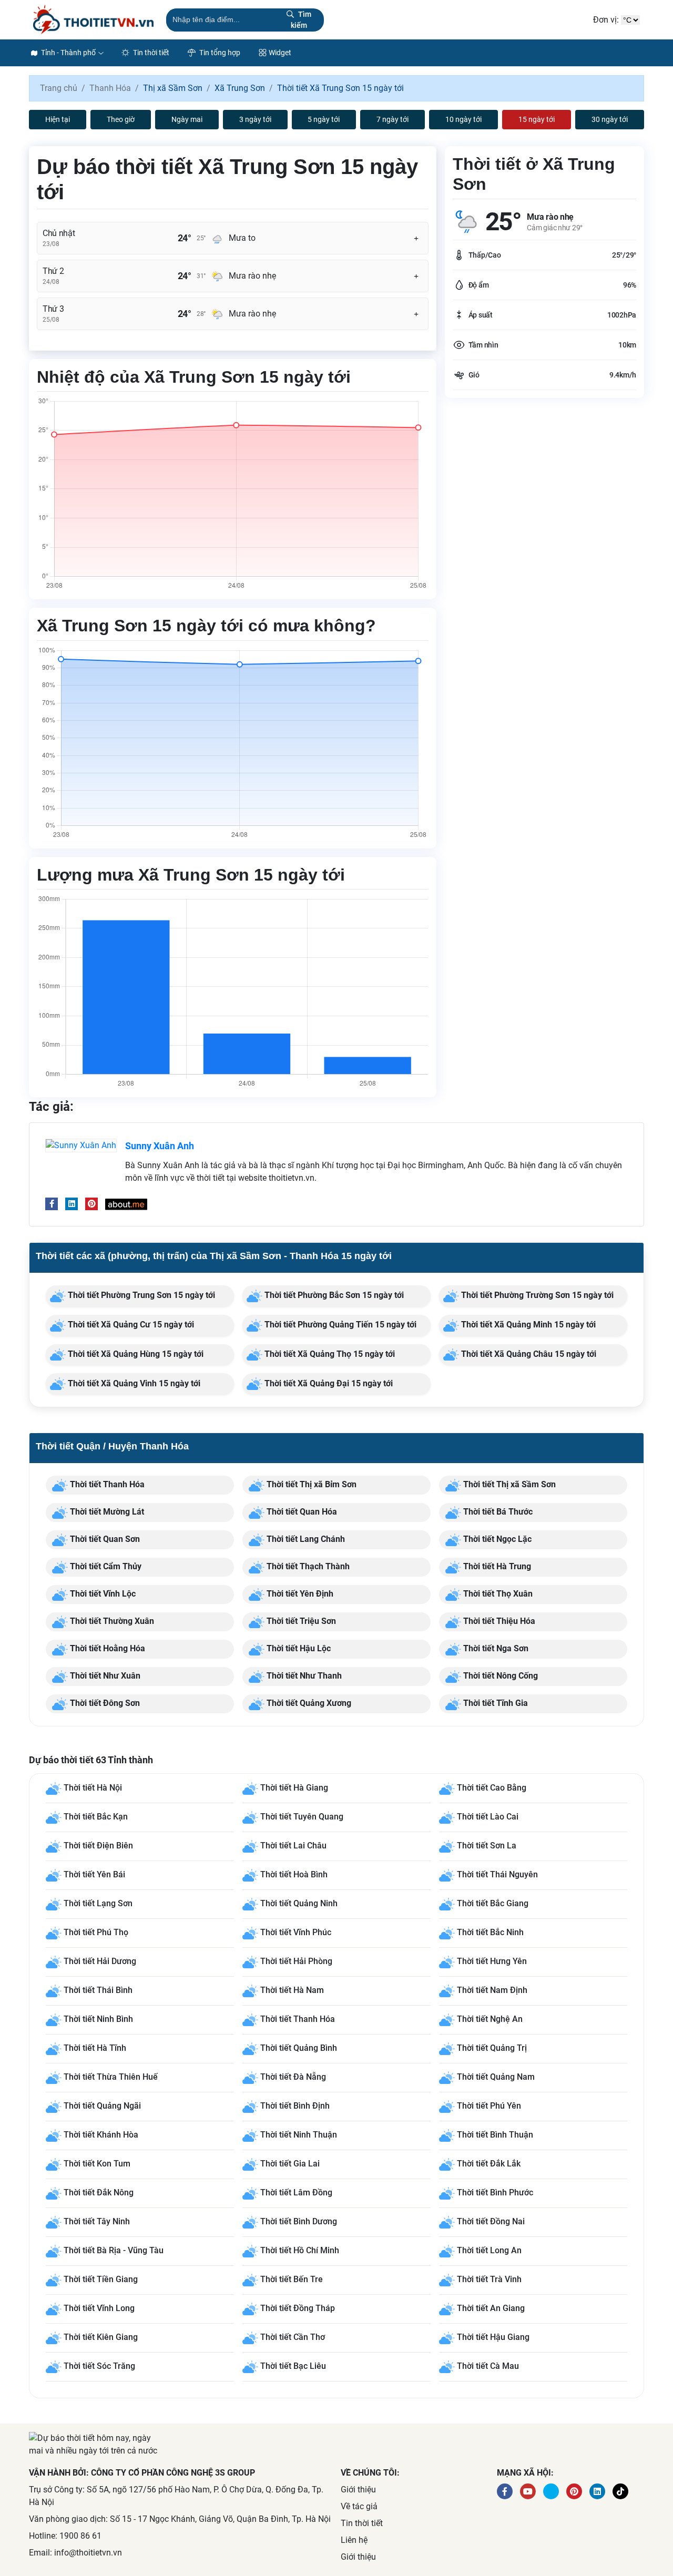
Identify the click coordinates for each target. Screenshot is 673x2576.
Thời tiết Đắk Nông (99, 2192)
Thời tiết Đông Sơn (104, 1703)
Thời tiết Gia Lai (290, 2164)
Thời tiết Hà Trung (496, 1566)
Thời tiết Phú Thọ (96, 1932)
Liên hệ (354, 2540)
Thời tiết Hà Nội (93, 1788)
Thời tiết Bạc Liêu (293, 2366)
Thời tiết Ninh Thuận (299, 2135)
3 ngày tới (255, 119)
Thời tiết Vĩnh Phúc (296, 1932)
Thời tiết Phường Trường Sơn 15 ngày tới (536, 1295)
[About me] (126, 1204)
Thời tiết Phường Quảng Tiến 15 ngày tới (339, 1325)
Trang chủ (59, 88)
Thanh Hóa (110, 88)
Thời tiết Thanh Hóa (106, 1484)
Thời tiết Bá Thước (497, 1512)
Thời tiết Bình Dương (299, 2221)
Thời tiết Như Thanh (303, 1676)
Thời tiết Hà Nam (292, 1990)
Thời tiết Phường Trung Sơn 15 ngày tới (140, 1295)
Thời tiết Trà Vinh (489, 2279)
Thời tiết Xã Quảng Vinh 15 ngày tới (133, 1383)
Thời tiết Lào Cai (488, 1817)
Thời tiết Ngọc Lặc (496, 1539)
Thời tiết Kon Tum (97, 2164)
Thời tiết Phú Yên (489, 2106)
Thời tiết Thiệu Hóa (498, 1621)
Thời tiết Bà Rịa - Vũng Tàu (114, 2250)
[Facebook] (52, 1204)
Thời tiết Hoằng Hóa (106, 1648)
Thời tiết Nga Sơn (495, 1648)
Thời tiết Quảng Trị (492, 2048)
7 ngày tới (392, 119)
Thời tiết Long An (489, 2250)
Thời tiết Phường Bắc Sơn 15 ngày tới (333, 1295)
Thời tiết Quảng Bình (299, 2048)
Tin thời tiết (150, 53)
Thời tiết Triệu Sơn (300, 1621)
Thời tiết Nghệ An (490, 2019)
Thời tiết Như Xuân (104, 1676)
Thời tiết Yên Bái (94, 1874)
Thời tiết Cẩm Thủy (105, 1566)
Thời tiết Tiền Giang (101, 2279)
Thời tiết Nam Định (492, 1990)
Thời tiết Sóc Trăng (99, 2366)
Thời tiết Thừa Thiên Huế (111, 2077)
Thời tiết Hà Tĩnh (95, 2048)
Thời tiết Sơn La (487, 1846)
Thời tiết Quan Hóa (301, 1512)
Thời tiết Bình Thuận (495, 2135)
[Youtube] (528, 2491)
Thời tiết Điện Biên (98, 1846)
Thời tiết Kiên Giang (101, 2337)
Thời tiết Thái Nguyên (497, 1874)
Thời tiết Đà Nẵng (293, 2077)
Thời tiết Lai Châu (293, 1846)
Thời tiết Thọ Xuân (497, 1594)
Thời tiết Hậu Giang (493, 2337)
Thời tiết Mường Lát (106, 1512)
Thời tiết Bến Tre (292, 2279)
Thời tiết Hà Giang (294, 1788)
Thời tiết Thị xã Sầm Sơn (508, 1484)
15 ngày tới (537, 119)
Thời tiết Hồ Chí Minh (300, 2250)
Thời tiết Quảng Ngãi (102, 2106)
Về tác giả (359, 2506)
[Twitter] (551, 2491)
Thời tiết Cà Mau (488, 2366)
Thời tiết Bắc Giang (493, 1903)
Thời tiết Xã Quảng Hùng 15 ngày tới (135, 1354)
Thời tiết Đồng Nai (491, 2221)
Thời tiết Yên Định (299, 1594)
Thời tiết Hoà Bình (294, 1874)
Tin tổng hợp (219, 53)
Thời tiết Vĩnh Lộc (102, 1594)
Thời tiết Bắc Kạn (96, 1817)
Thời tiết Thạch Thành (307, 1566)
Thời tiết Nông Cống (499, 1676)
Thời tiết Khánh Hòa (101, 2135)
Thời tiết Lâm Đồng (296, 2192)
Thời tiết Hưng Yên (492, 1961)
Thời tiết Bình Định (295, 2106)
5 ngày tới (324, 119)
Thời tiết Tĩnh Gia (494, 1703)
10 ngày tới (463, 119)
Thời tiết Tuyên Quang (302, 1817)
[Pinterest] (91, 1204)
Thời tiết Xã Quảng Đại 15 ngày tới (328, 1383)
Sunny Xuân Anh (160, 1146)
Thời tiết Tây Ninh (97, 2221)
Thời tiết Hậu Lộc (298, 1648)
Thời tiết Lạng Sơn (98, 1903)
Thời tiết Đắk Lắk (489, 2164)
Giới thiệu (358, 2490)
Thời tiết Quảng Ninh (299, 1903)
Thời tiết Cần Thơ (293, 2337)
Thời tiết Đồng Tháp (298, 2308)
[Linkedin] (72, 1204)
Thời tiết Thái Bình (98, 1990)
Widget (280, 53)
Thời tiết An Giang (491, 2308)
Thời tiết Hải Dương (100, 1961)
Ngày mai (187, 119)
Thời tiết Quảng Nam (496, 2077)
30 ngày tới (610, 119)
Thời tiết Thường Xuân (111, 1621)
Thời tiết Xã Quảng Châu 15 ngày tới (528, 1354)
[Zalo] (620, 2491)
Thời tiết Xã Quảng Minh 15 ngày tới (527, 1325)
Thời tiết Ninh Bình (98, 2019)
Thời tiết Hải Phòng (296, 1961)
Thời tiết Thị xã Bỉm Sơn (310, 1484)
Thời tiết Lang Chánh (305, 1539)
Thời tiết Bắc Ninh (490, 1932)
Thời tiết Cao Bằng (492, 1788)
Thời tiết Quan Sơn (104, 1539)
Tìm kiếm (301, 20)
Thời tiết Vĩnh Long (99, 2308)
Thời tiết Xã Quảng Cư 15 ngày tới (130, 1325)
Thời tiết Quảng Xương (308, 1703)
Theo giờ (121, 119)
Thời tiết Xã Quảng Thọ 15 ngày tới (329, 1354)
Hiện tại (58, 119)
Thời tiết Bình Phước (495, 2192)
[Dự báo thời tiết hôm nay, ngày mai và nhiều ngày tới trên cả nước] (93, 20)
